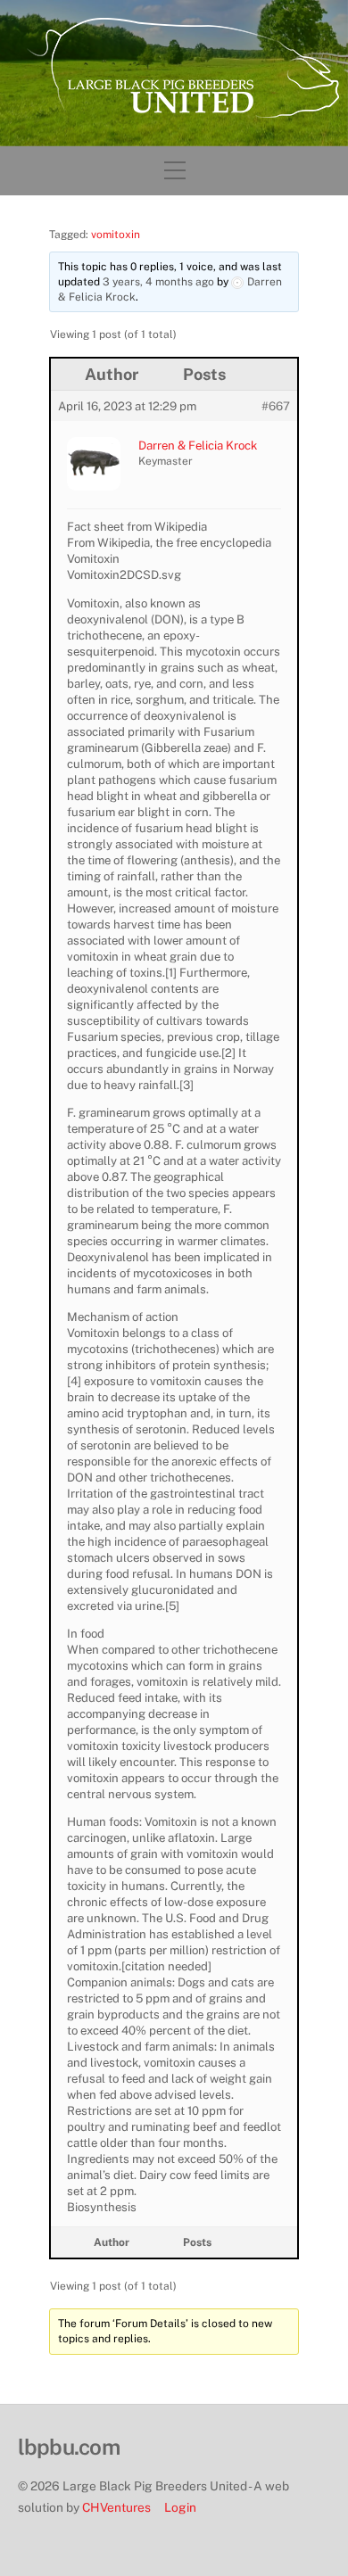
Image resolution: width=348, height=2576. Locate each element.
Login (180, 2507)
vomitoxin (116, 235)
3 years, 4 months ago (158, 282)
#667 (276, 406)
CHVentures (116, 2507)
